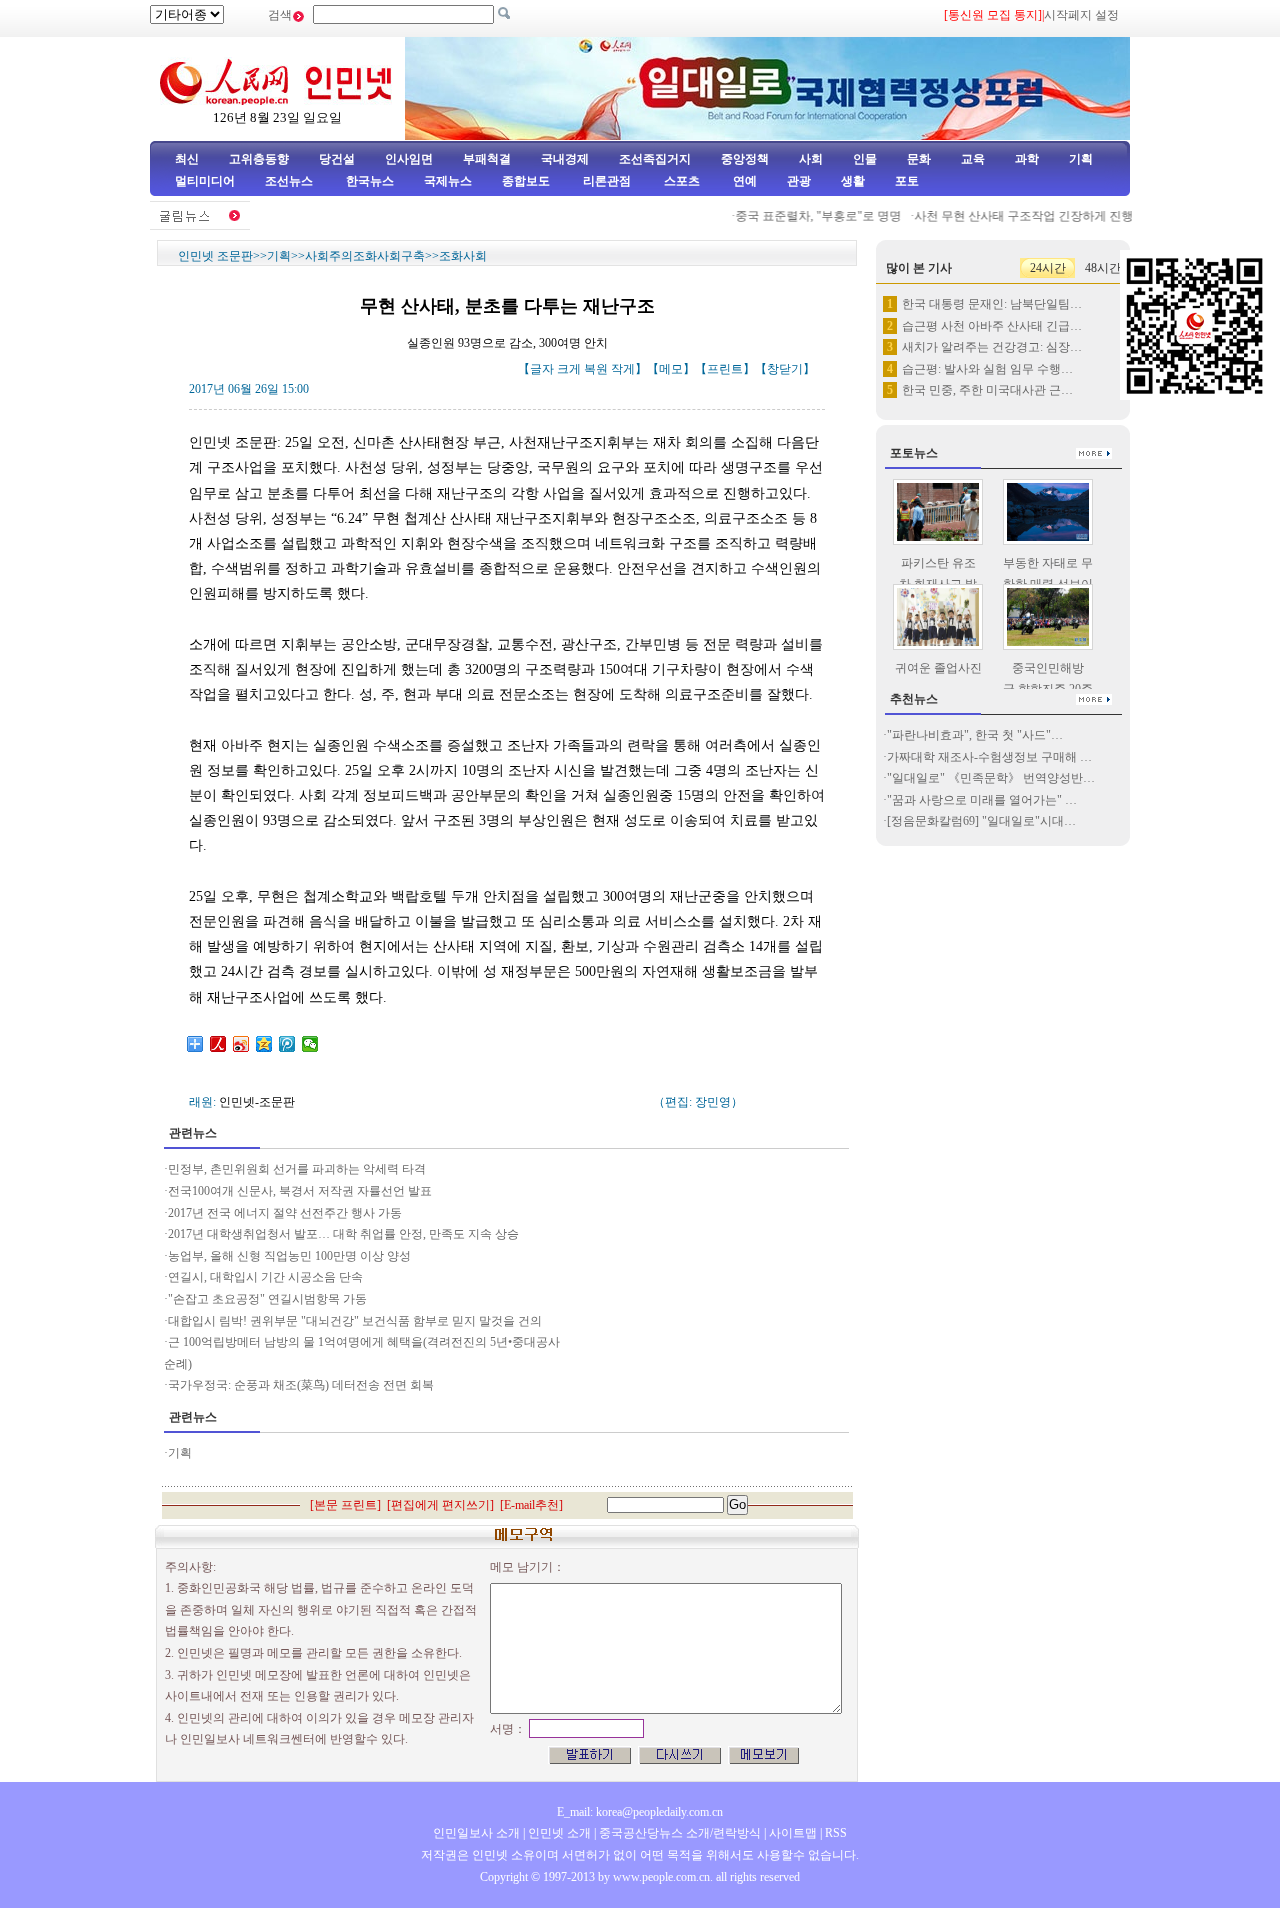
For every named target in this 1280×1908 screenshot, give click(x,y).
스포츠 (680, 181)
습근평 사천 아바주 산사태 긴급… (992, 326)
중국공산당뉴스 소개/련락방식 (680, 1833)
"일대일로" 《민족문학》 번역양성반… (991, 778)
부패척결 (487, 159)
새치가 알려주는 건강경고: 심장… (992, 347)
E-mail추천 (531, 1505)
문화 (919, 159)
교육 (973, 159)
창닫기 (785, 369)
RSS (836, 1833)
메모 (671, 369)
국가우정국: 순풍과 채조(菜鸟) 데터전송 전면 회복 (301, 1385)
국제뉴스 (448, 181)
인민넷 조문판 (215, 256)
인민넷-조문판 (257, 1102)
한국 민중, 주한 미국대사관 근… (987, 390)
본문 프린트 (345, 1505)
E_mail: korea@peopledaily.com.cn (640, 1812)
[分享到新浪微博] (241, 1044)
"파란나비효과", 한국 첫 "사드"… (975, 735)
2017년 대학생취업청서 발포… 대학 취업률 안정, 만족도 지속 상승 (345, 1234)
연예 (743, 181)
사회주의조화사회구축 (365, 256)
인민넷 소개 (558, 1833)
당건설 (337, 159)
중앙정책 (745, 159)
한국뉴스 (370, 181)
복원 (596, 369)
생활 (853, 181)
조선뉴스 (290, 181)
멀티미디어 (205, 181)
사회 (811, 159)
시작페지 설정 (1081, 15)
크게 (569, 369)
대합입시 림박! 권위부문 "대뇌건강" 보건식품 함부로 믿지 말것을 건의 (356, 1321)
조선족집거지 (655, 159)
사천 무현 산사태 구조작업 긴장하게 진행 (1006, 216)
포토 (907, 181)
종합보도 (526, 181)
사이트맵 (793, 1833)
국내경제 (565, 159)
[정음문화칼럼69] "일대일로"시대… (981, 821)
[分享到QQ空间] (264, 1044)
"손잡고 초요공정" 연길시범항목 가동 (267, 1299)
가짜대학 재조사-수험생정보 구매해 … (989, 757)
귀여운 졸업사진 (938, 668)
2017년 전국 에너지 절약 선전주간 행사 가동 (285, 1213)
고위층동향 (259, 159)
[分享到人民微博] (218, 1044)
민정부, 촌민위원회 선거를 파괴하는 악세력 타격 (297, 1169)
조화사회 (463, 256)
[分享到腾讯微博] (287, 1044)
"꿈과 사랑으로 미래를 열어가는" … (982, 800)
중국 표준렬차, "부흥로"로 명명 (802, 216)
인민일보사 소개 (476, 1833)
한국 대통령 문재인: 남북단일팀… (992, 304)
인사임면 (409, 159)
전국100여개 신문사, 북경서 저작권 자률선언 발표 (300, 1191)
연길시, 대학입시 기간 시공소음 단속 (265, 1277)
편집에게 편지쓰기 (440, 1505)
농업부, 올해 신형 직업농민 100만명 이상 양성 (289, 1256)
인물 (865, 159)
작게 (623, 369)
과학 (1027, 159)
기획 (1081, 159)
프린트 (725, 369)
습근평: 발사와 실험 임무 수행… (987, 369)
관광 (799, 181)
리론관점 (607, 181)
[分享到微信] (310, 1044)
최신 (187, 159)
